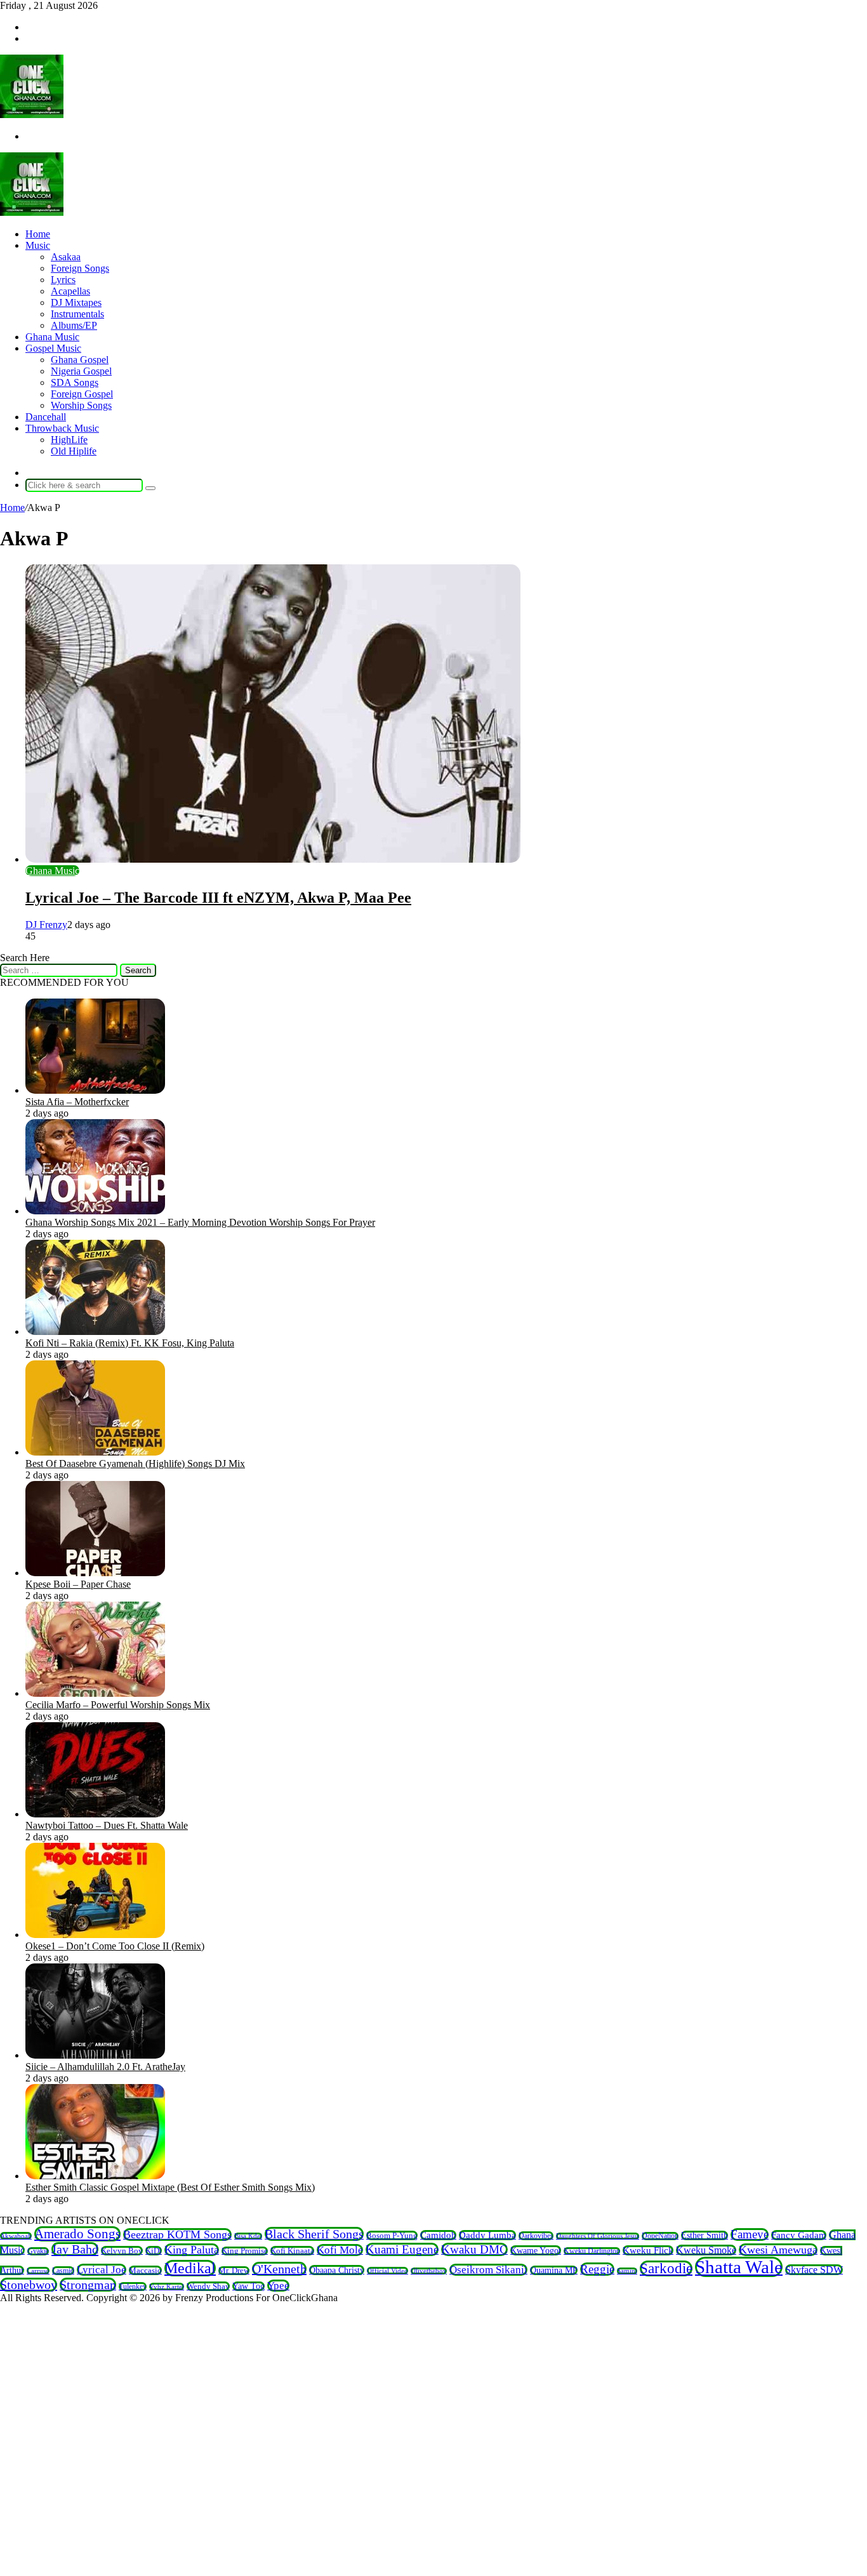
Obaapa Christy (337, 2270)
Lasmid (63, 2271)
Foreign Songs (80, 268)
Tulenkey (133, 2287)
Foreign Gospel (82, 394)
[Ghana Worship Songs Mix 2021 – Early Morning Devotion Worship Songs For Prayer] (95, 1211)
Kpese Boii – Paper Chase (78, 1584)
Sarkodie (666, 2268)
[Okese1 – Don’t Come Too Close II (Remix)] (95, 1935)
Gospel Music (53, 348)
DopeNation (660, 2236)
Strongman (88, 2285)
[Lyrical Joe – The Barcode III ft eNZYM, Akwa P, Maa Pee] (273, 859)
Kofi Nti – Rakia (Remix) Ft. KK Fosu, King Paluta (130, 1343)
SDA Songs (75, 382)
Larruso (38, 2271)
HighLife (69, 440)
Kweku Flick (648, 2250)
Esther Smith (705, 2235)
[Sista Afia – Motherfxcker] (95, 1090)
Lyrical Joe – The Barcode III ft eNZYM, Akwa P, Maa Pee (218, 898)
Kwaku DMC (474, 2249)
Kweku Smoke (706, 2250)
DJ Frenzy (46, 925)
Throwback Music (62, 428)
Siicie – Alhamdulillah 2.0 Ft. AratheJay (105, 2067)
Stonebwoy (29, 2285)
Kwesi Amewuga (778, 2250)
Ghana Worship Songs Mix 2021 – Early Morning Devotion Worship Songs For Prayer (200, 1222)
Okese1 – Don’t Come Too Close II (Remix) (115, 1946)
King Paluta (192, 2250)
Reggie (597, 2269)
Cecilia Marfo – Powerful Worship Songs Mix (118, 1705)
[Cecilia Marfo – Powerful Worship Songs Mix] (95, 1693)
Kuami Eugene (402, 2249)
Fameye (750, 2234)
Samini (627, 2271)
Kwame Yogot (536, 2250)
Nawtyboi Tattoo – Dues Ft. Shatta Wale (107, 1825)
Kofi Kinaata (292, 2251)
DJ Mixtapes (76, 302)
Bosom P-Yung (392, 2235)
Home (38, 234)
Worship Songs (81, 405)
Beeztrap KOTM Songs (177, 2234)
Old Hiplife (74, 451)
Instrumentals (77, 314)
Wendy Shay (208, 2286)
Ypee (278, 2286)
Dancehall (46, 417)
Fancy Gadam (799, 2235)
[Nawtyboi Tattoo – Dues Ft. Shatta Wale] (95, 1814)
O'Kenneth (279, 2269)
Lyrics (63, 280)
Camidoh (438, 2235)
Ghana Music (52, 337)
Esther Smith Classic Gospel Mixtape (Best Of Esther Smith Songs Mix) (170, 2187)
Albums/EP (74, 325)
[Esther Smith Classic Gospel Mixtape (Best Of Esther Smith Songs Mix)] (95, 2176)
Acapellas (70, 291)
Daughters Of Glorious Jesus (598, 2236)
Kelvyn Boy (122, 2251)
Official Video (387, 2271)
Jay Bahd (75, 2249)
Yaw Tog (248, 2286)
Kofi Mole (340, 2250)
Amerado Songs (77, 2234)
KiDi (154, 2251)
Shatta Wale (739, 2267)
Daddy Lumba (487, 2235)
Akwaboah (16, 2236)
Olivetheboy (429, 2271)
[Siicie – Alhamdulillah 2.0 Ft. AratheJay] (95, 2055)
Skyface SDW (814, 2270)
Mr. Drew (234, 2271)
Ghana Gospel (80, 360)
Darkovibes (536, 2236)
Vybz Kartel (167, 2287)
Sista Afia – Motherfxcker (77, 1102)
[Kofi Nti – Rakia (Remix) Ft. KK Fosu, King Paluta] (95, 1331)
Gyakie (38, 2251)
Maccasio (145, 2270)
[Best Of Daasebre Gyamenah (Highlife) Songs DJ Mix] (95, 1452)
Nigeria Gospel (81, 371)
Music (38, 245)
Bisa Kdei (248, 2236)
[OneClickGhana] (32, 115)
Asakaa (66, 257)
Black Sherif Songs (314, 2234)
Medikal (190, 2268)
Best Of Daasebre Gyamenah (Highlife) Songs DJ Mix (135, 1464)
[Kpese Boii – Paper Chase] (95, 1573)
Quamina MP (554, 2270)
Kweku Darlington (592, 2251)
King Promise (245, 2251)
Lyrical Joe (102, 2270)
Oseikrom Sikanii (488, 2270)
